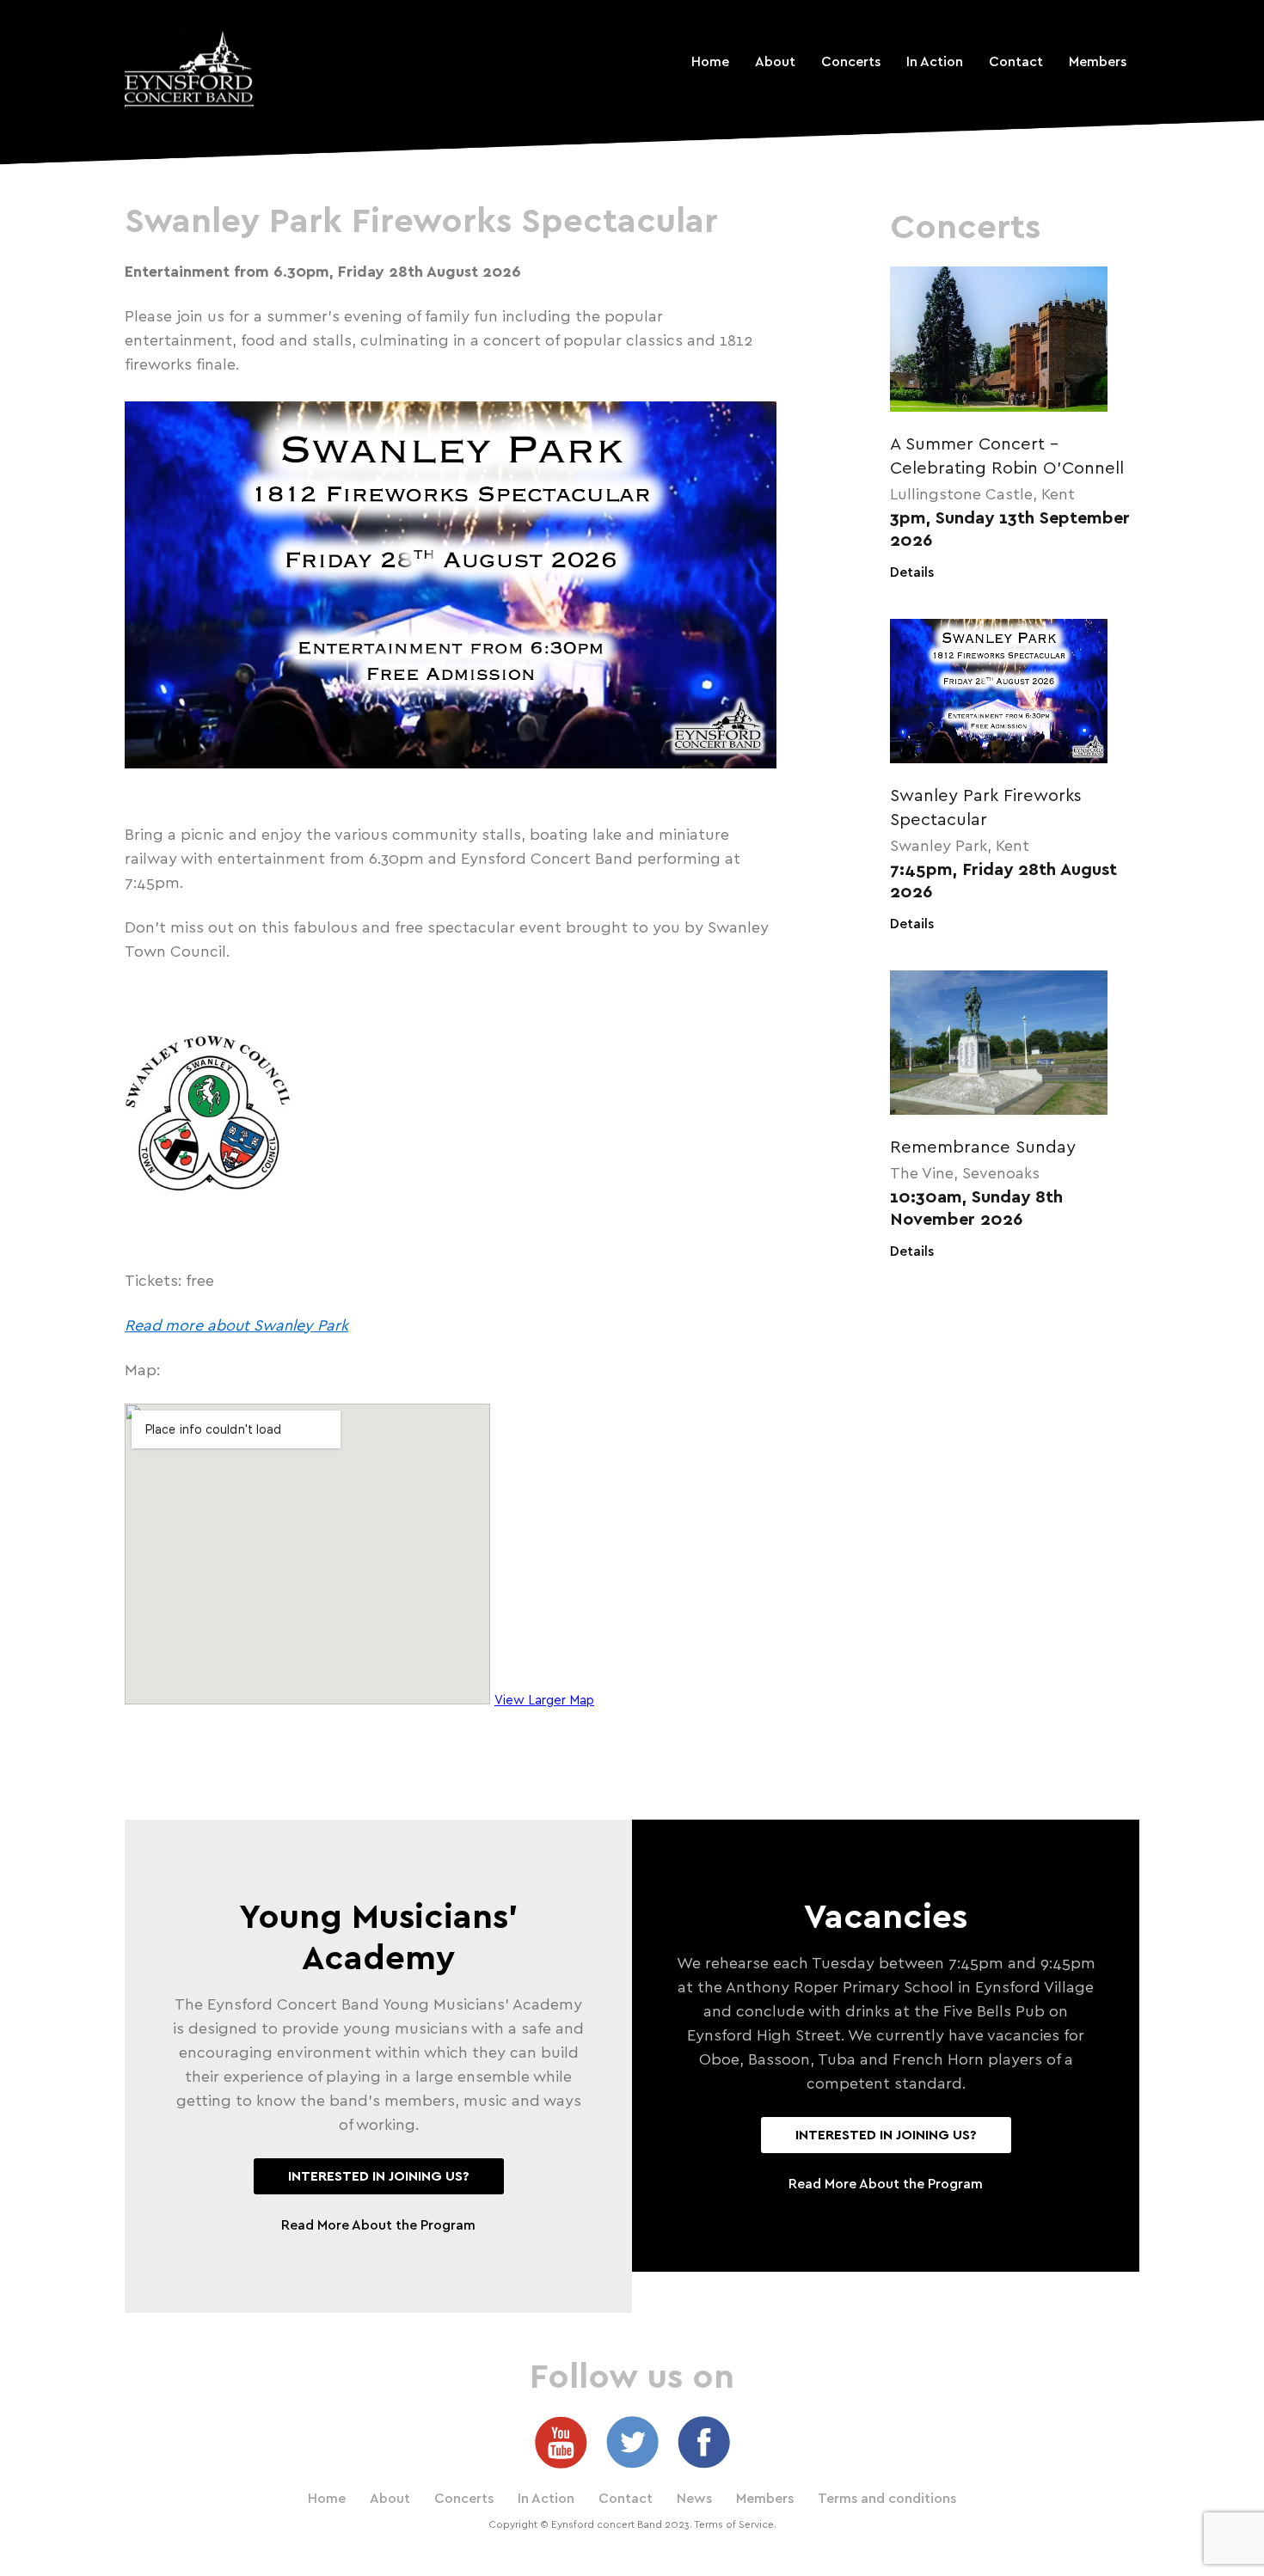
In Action (935, 62)
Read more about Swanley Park (236, 1326)
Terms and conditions (887, 2499)
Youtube (561, 2442)
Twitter (632, 2442)
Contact (1016, 62)
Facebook (704, 2442)
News (694, 2499)
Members (1098, 62)
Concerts (851, 62)
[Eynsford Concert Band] (189, 67)
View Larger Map (544, 1701)
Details (912, 572)
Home (710, 62)
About (775, 62)
